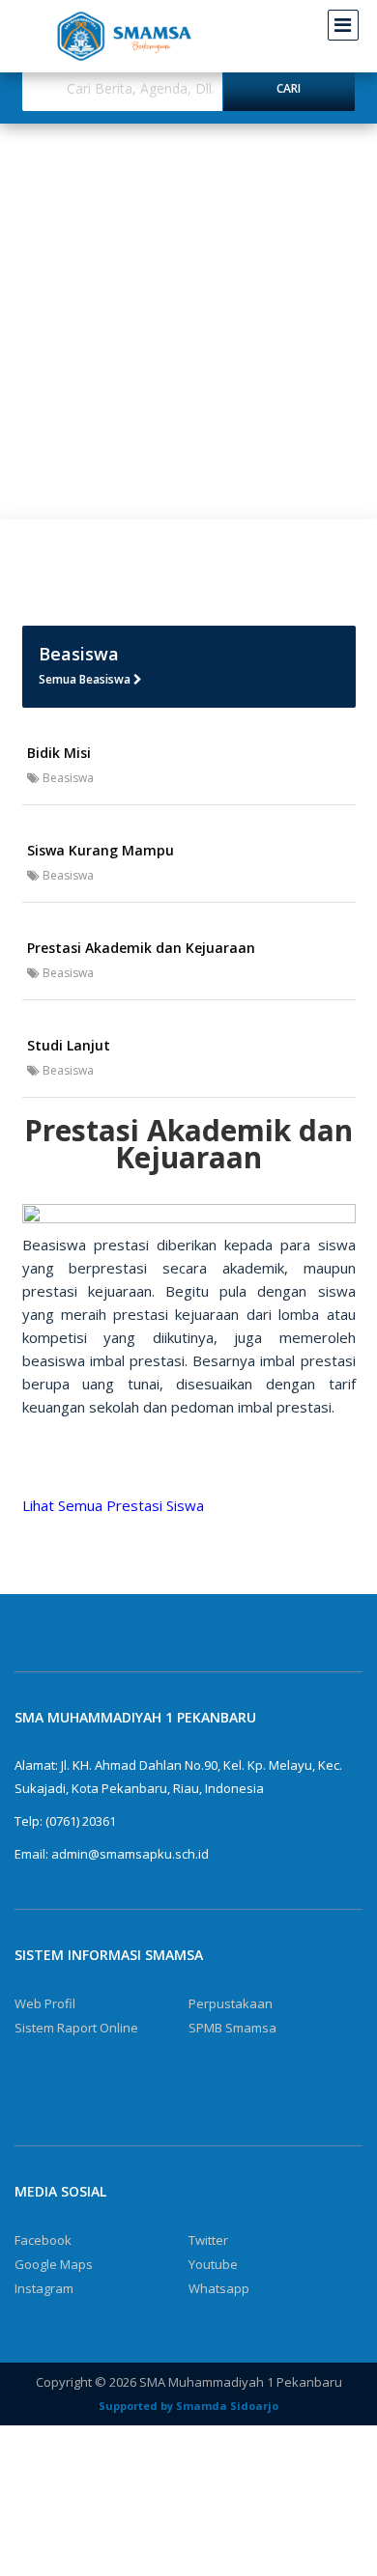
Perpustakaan (231, 2003)
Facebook (43, 2240)
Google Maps (54, 2264)
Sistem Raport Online (76, 2028)
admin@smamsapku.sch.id (130, 1854)
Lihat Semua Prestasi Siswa (113, 1505)
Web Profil (45, 2003)
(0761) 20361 (81, 1821)
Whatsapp (219, 2288)
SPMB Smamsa (232, 2028)
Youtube (213, 2264)
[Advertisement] (188, 322)
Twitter (208, 2240)
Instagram (44, 2288)
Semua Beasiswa (86, 679)
